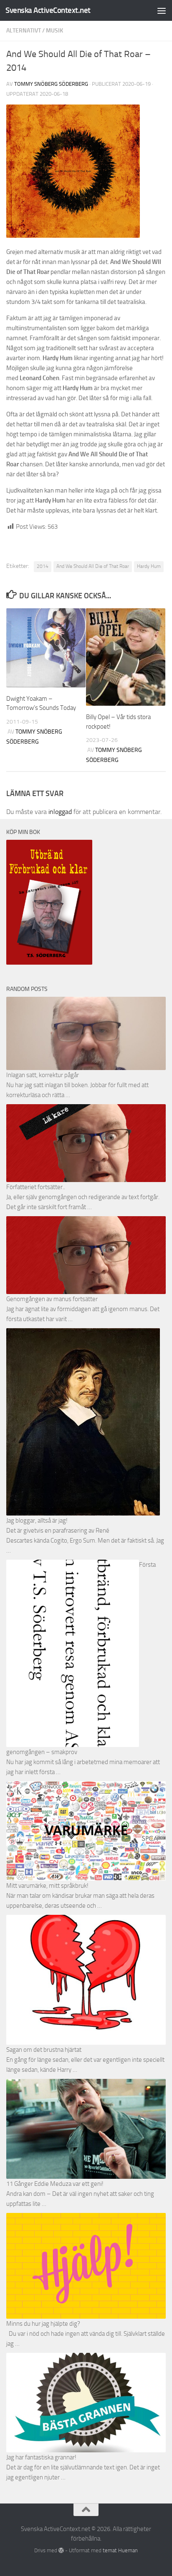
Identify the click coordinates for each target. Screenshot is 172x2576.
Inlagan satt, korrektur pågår (43, 1075)
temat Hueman (120, 2550)
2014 (43, 566)
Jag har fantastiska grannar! (41, 2457)
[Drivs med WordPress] (61, 2550)
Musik (54, 31)
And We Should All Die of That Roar (93, 566)
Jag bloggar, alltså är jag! (37, 1521)
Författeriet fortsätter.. (36, 1187)
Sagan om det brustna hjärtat (44, 2050)
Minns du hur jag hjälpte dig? (43, 2324)
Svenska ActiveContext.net (48, 10)
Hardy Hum (149, 566)
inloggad (60, 812)
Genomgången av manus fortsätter (52, 1299)
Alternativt (24, 31)
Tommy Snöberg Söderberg (51, 84)
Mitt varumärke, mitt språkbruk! (47, 1886)
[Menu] (162, 10)
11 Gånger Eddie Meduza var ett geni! (55, 2184)
